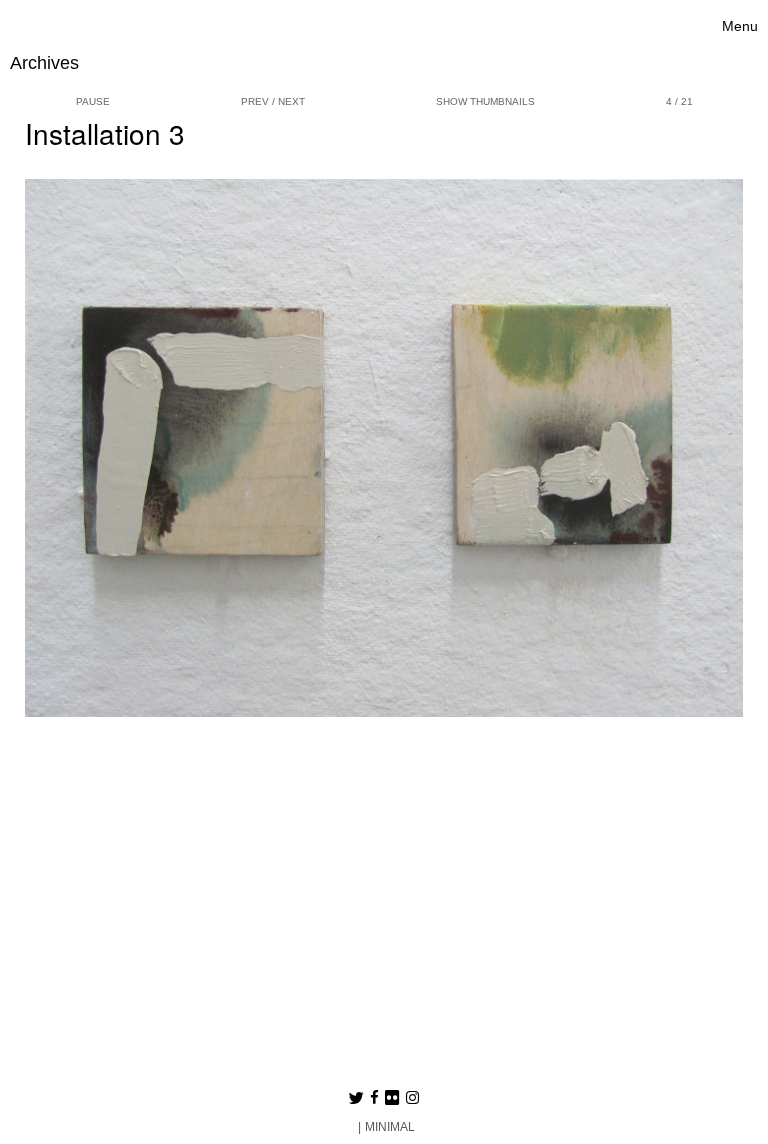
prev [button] (255, 101)
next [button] (291, 101)
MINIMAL (390, 1127)
